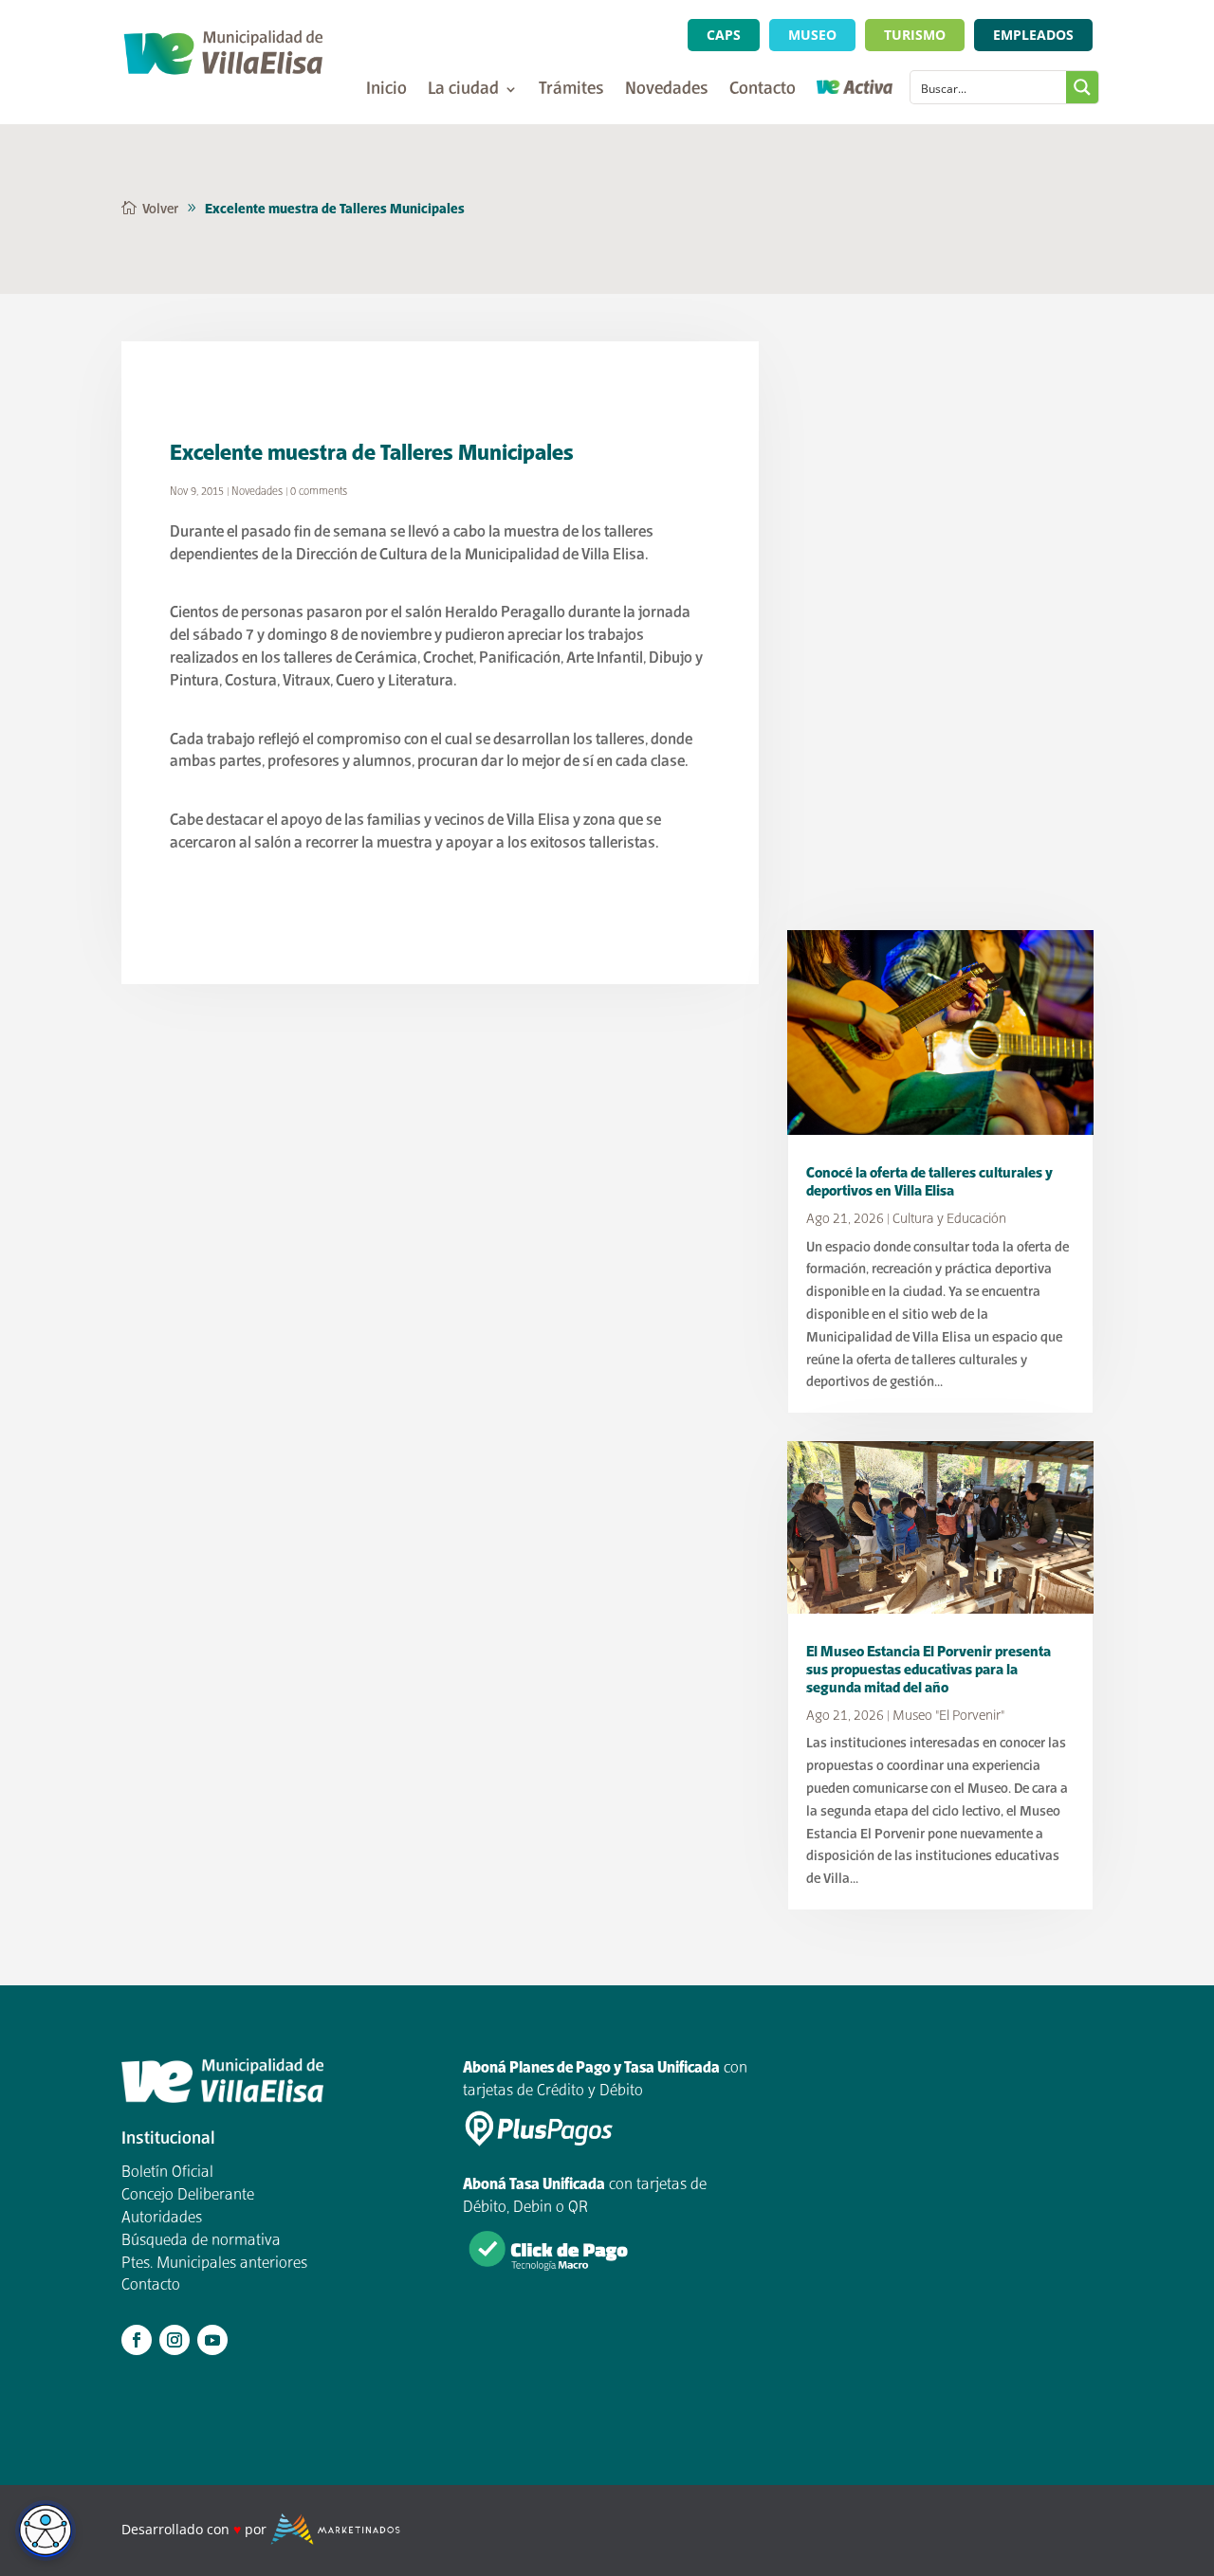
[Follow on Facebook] (137, 2340)
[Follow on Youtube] (212, 2340)
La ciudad (463, 91)
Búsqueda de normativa (201, 2241)
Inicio (386, 91)
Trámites (571, 91)
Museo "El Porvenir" (948, 1716)
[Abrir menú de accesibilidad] (46, 2530)
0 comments (319, 492)
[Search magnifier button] (1082, 87)
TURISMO (915, 35)
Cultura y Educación (949, 1219)
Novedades (667, 91)
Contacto (763, 91)
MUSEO (812, 35)
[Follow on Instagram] (175, 2340)
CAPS (724, 35)
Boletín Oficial (167, 2173)
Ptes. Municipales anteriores (214, 2264)
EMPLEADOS (1033, 35)
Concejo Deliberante (188, 2196)
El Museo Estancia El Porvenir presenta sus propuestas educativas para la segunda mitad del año (929, 1670)
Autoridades (162, 2219)
